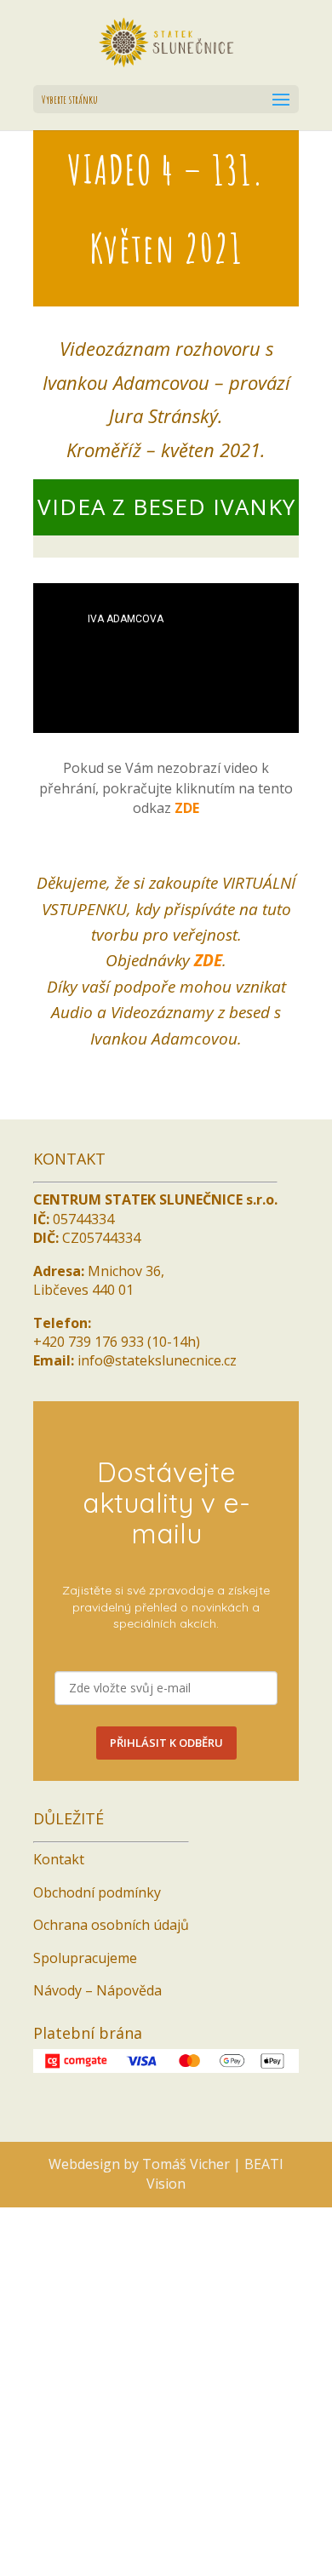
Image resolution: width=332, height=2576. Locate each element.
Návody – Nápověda (97, 2004)
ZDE (187, 821)
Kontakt (59, 1873)
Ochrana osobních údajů (111, 1938)
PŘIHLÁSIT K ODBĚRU (166, 1756)
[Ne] (311, 2516)
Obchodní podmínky (97, 1906)
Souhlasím (100, 2550)
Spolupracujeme (85, 1972)
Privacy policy (224, 2550)
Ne (158, 2550)
